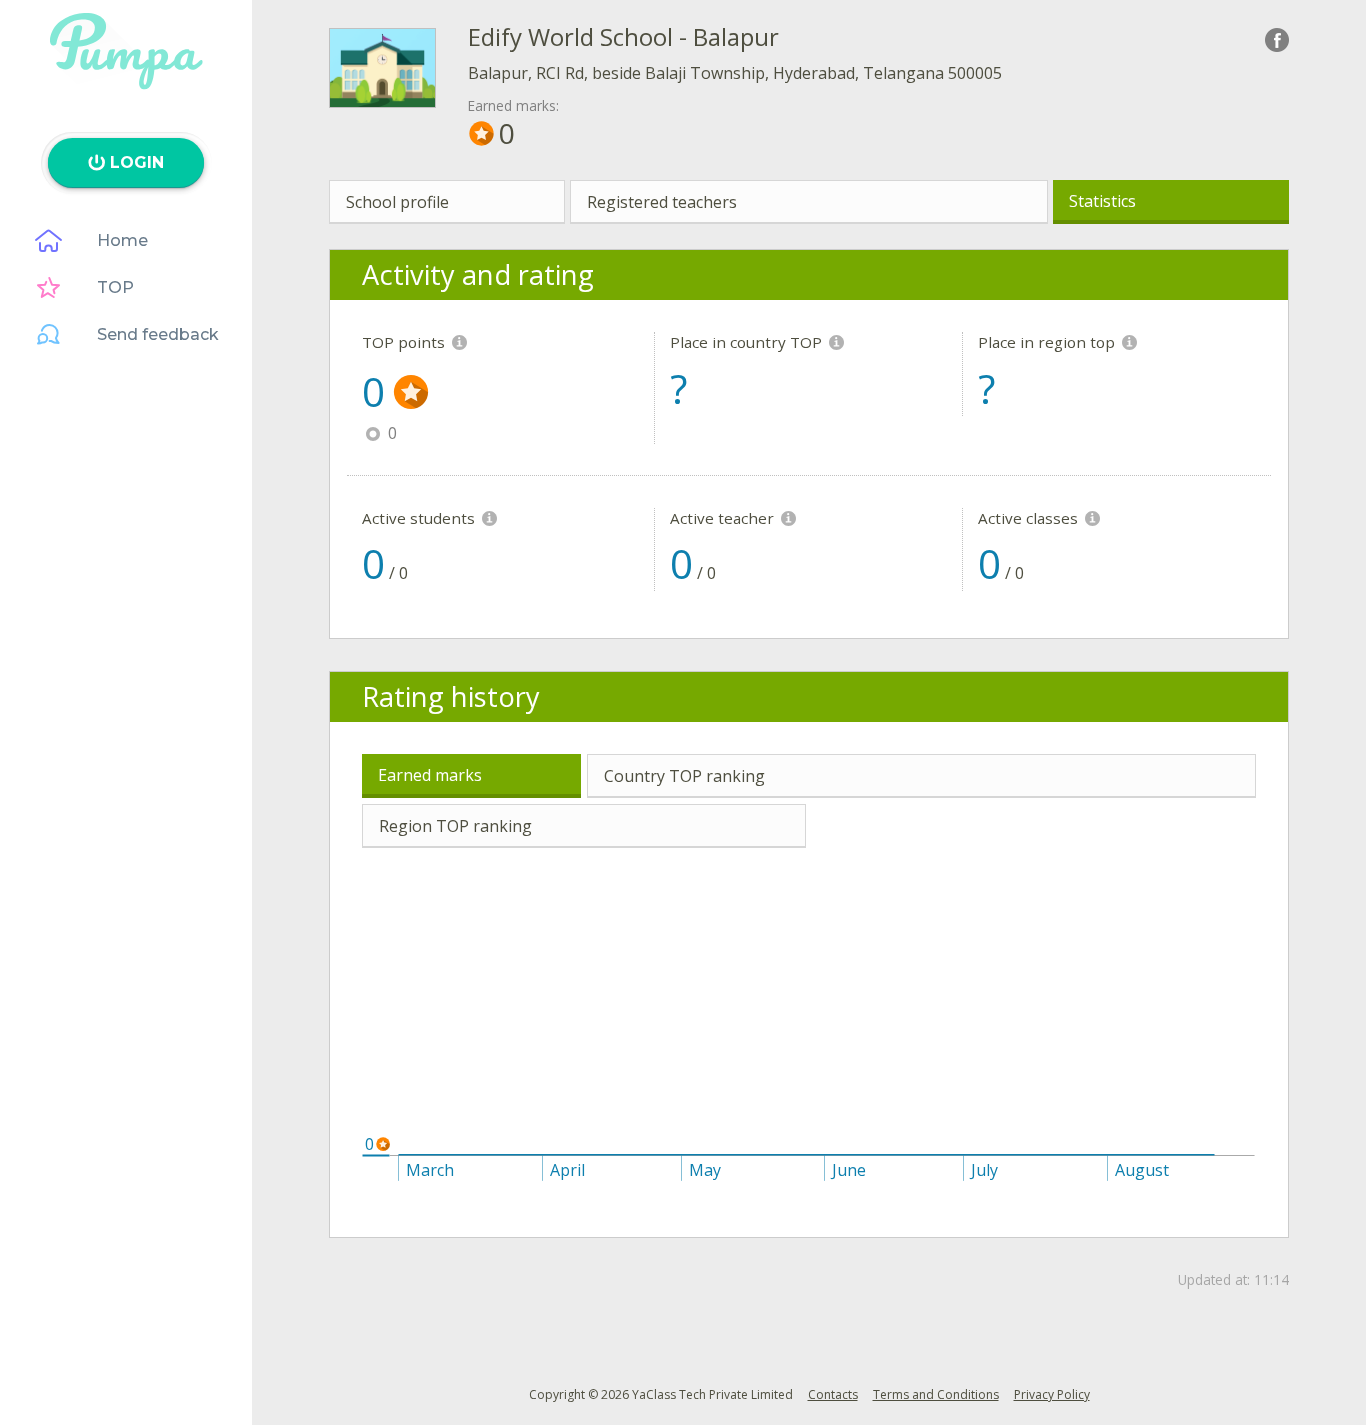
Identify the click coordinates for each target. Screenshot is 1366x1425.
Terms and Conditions (936, 1394)
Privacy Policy (1052, 1394)
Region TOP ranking (455, 826)
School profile (397, 202)
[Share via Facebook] (1277, 40)
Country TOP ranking (684, 776)
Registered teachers (662, 202)
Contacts (833, 1394)
